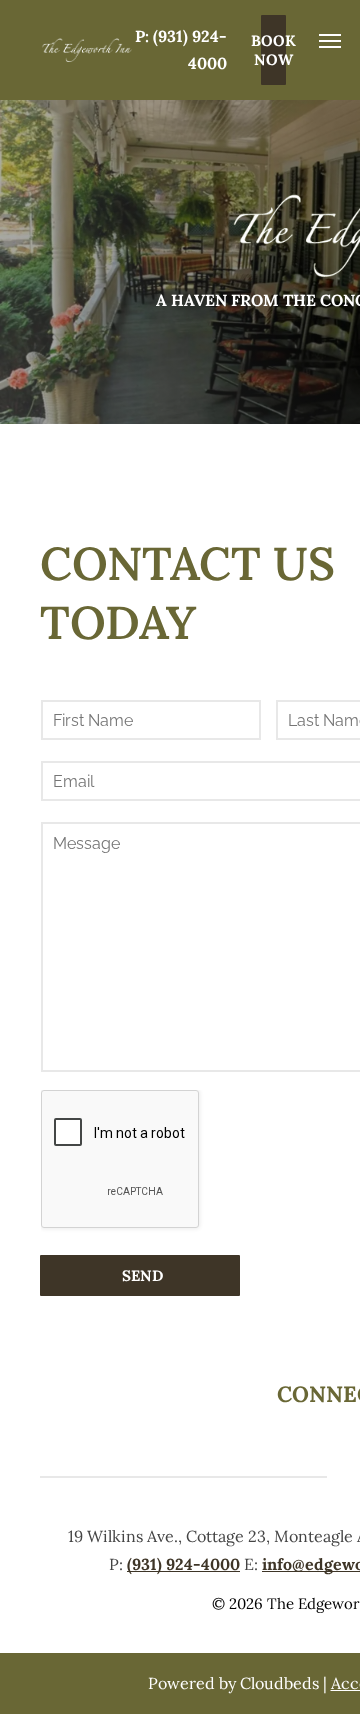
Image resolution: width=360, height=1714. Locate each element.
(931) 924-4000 (183, 1564)
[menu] (330, 41)
